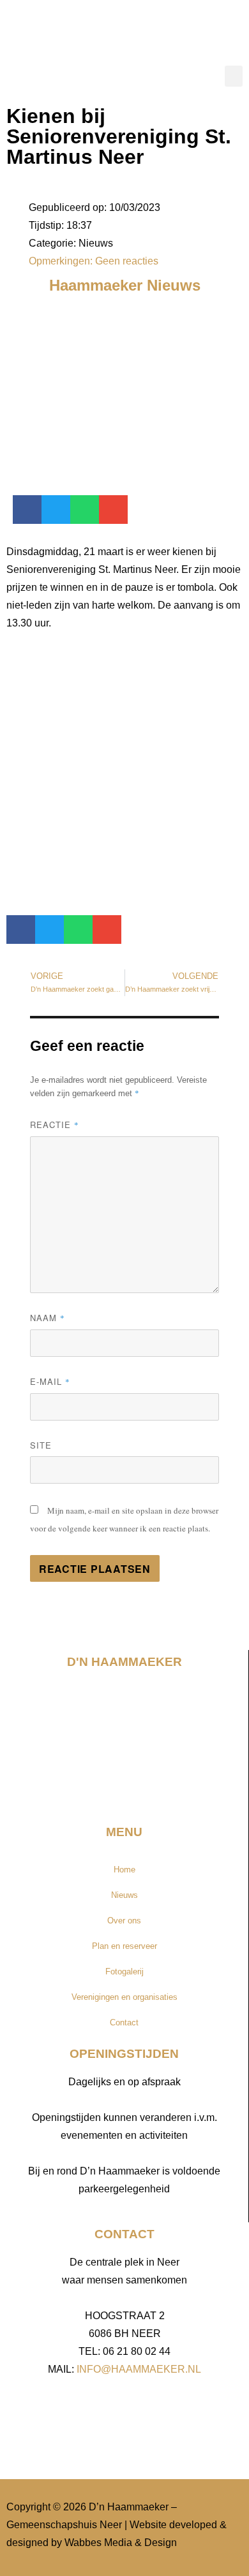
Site (41, 1445)
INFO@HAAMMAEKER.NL (139, 2369)
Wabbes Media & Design (121, 2543)
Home (124, 1870)
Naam (48, 1318)
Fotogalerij (124, 1972)
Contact (124, 2022)
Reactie (55, 1125)
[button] (234, 76)
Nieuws (124, 1895)
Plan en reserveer (124, 1946)
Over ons (124, 1921)
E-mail (50, 1381)
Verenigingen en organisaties (124, 1997)
